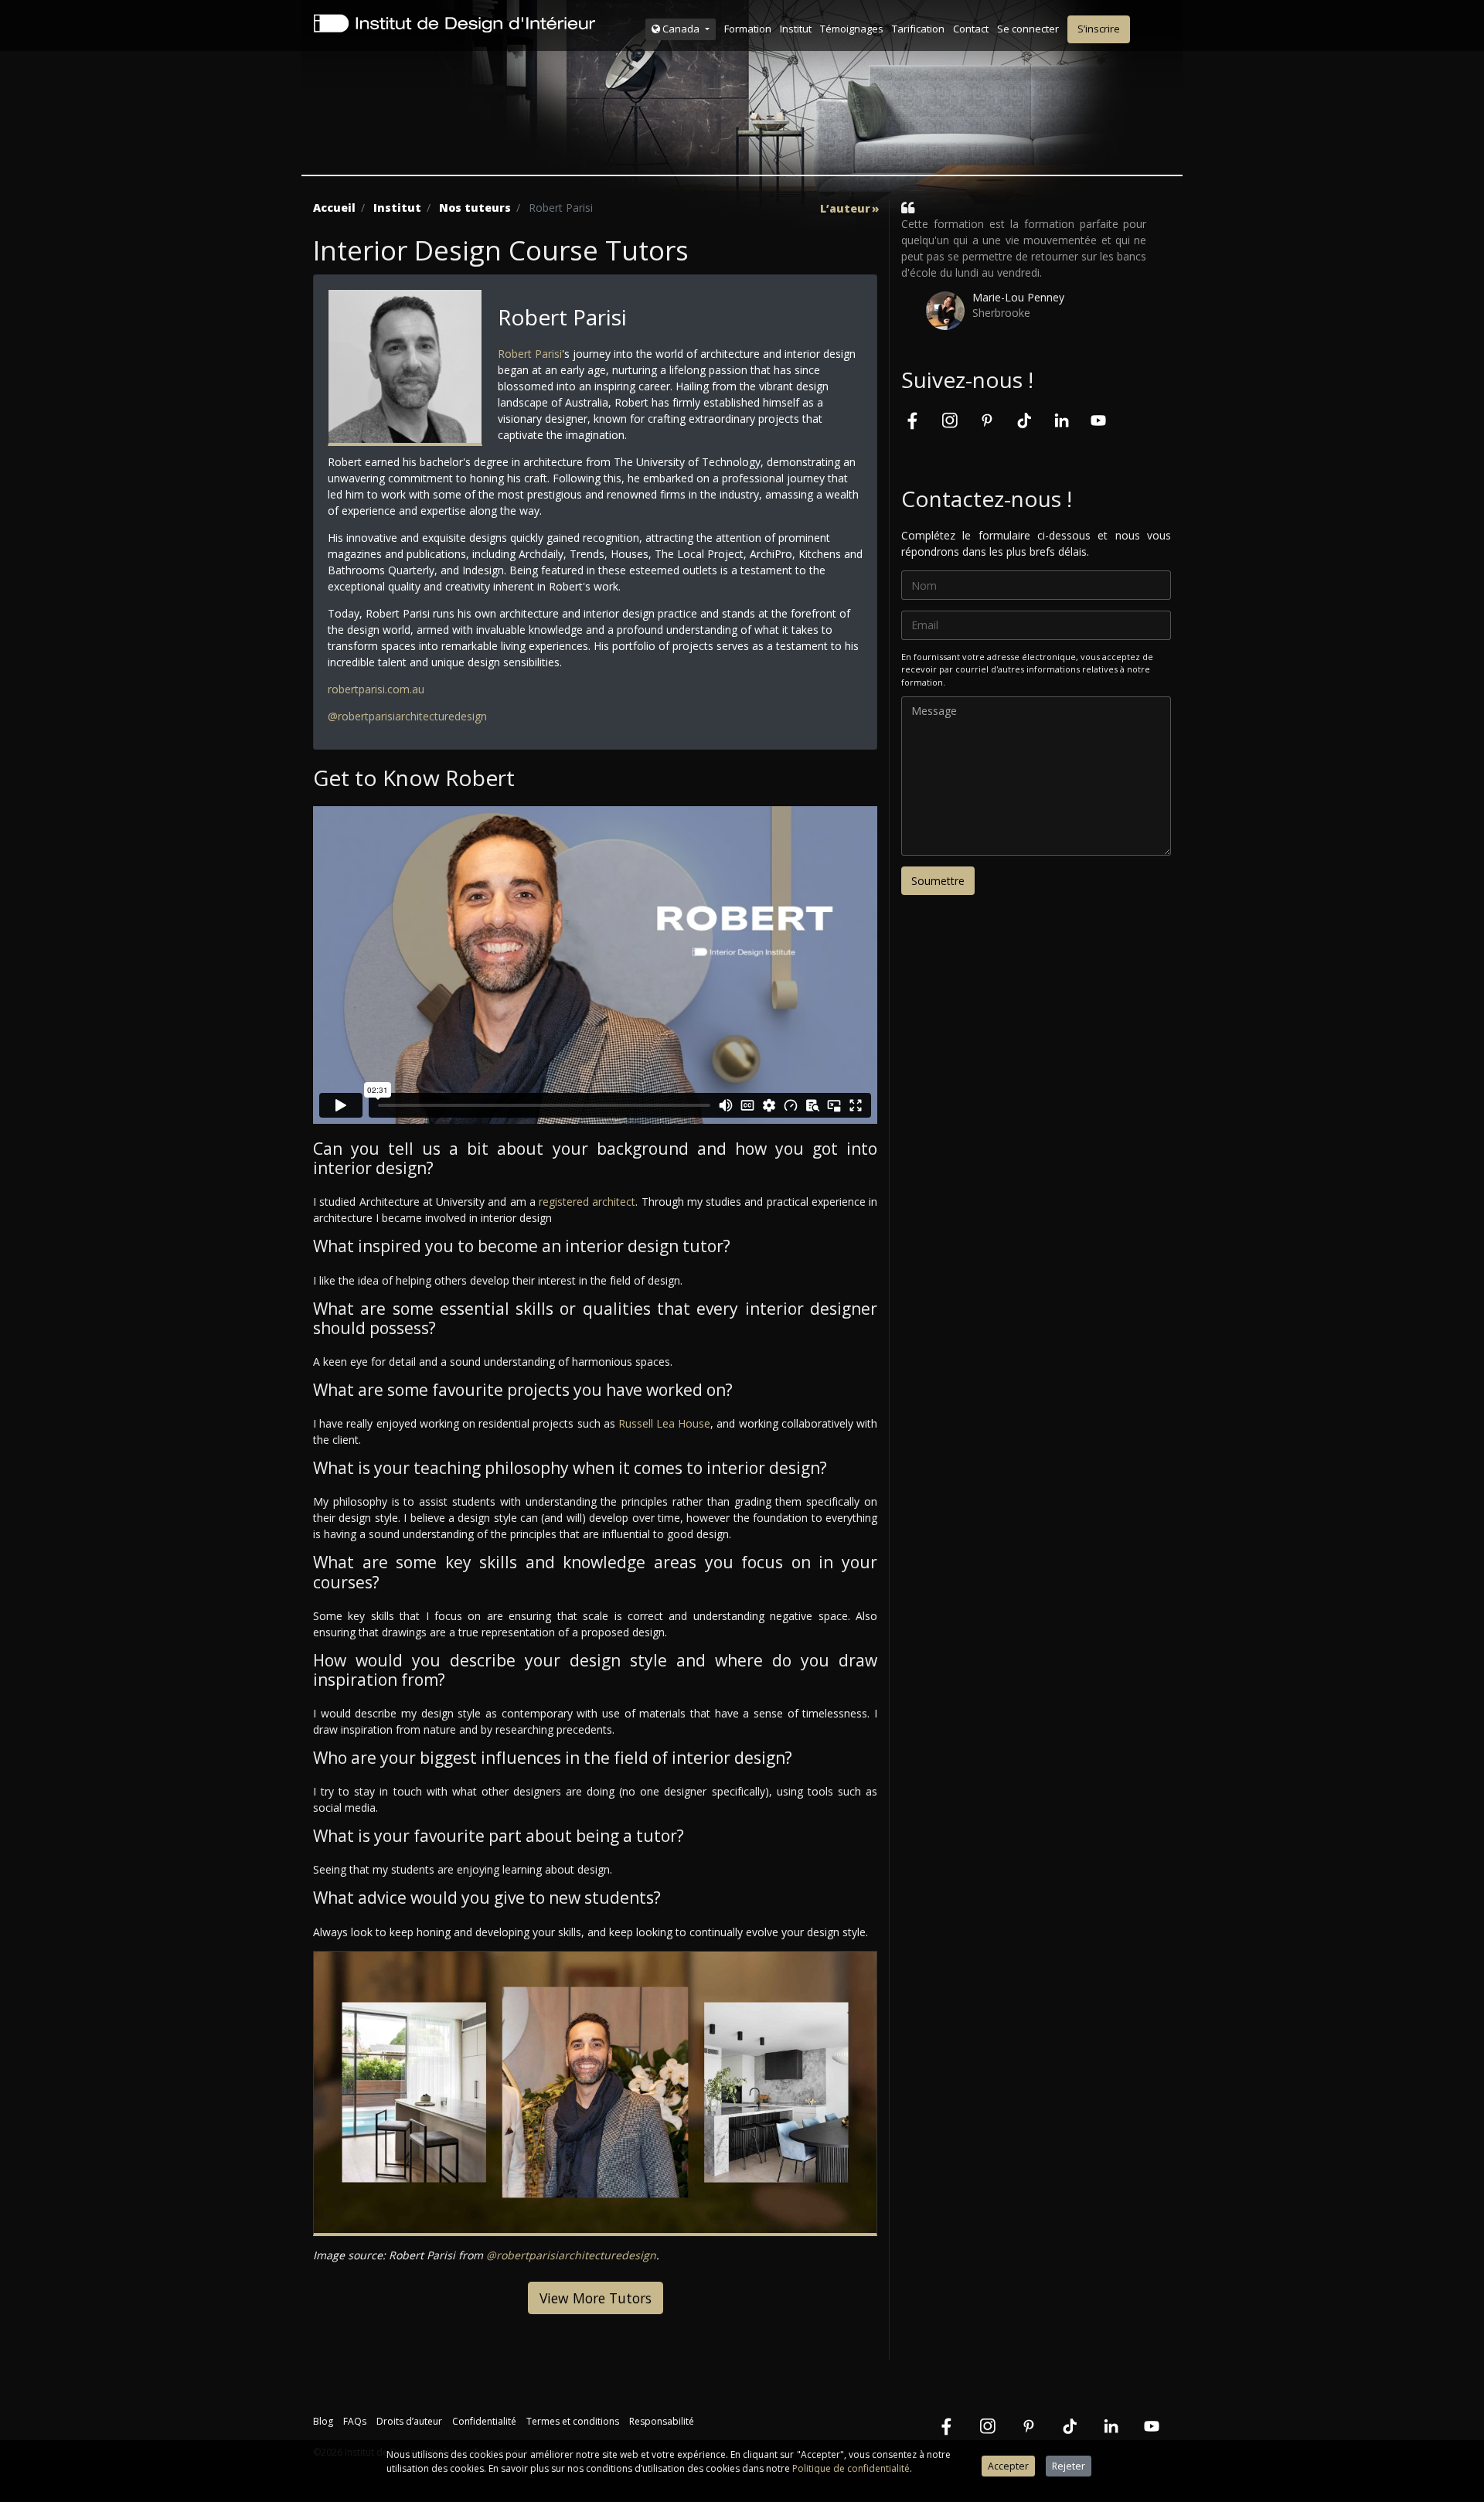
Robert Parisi (530, 354)
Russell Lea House (664, 1423)
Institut (796, 29)
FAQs (355, 2421)
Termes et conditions (573, 2421)
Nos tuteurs (475, 208)
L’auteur (845, 209)
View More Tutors (596, 2298)
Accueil (334, 208)
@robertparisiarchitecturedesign (407, 716)
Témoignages (852, 29)
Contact (971, 29)
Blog (323, 2421)
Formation (748, 29)
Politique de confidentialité (851, 2468)
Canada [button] (681, 29)
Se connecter (1028, 29)
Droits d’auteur (409, 2421)
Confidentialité (484, 2421)
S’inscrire (1099, 29)
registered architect (587, 1202)
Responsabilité (662, 2421)
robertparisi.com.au (376, 689)
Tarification (918, 29)
